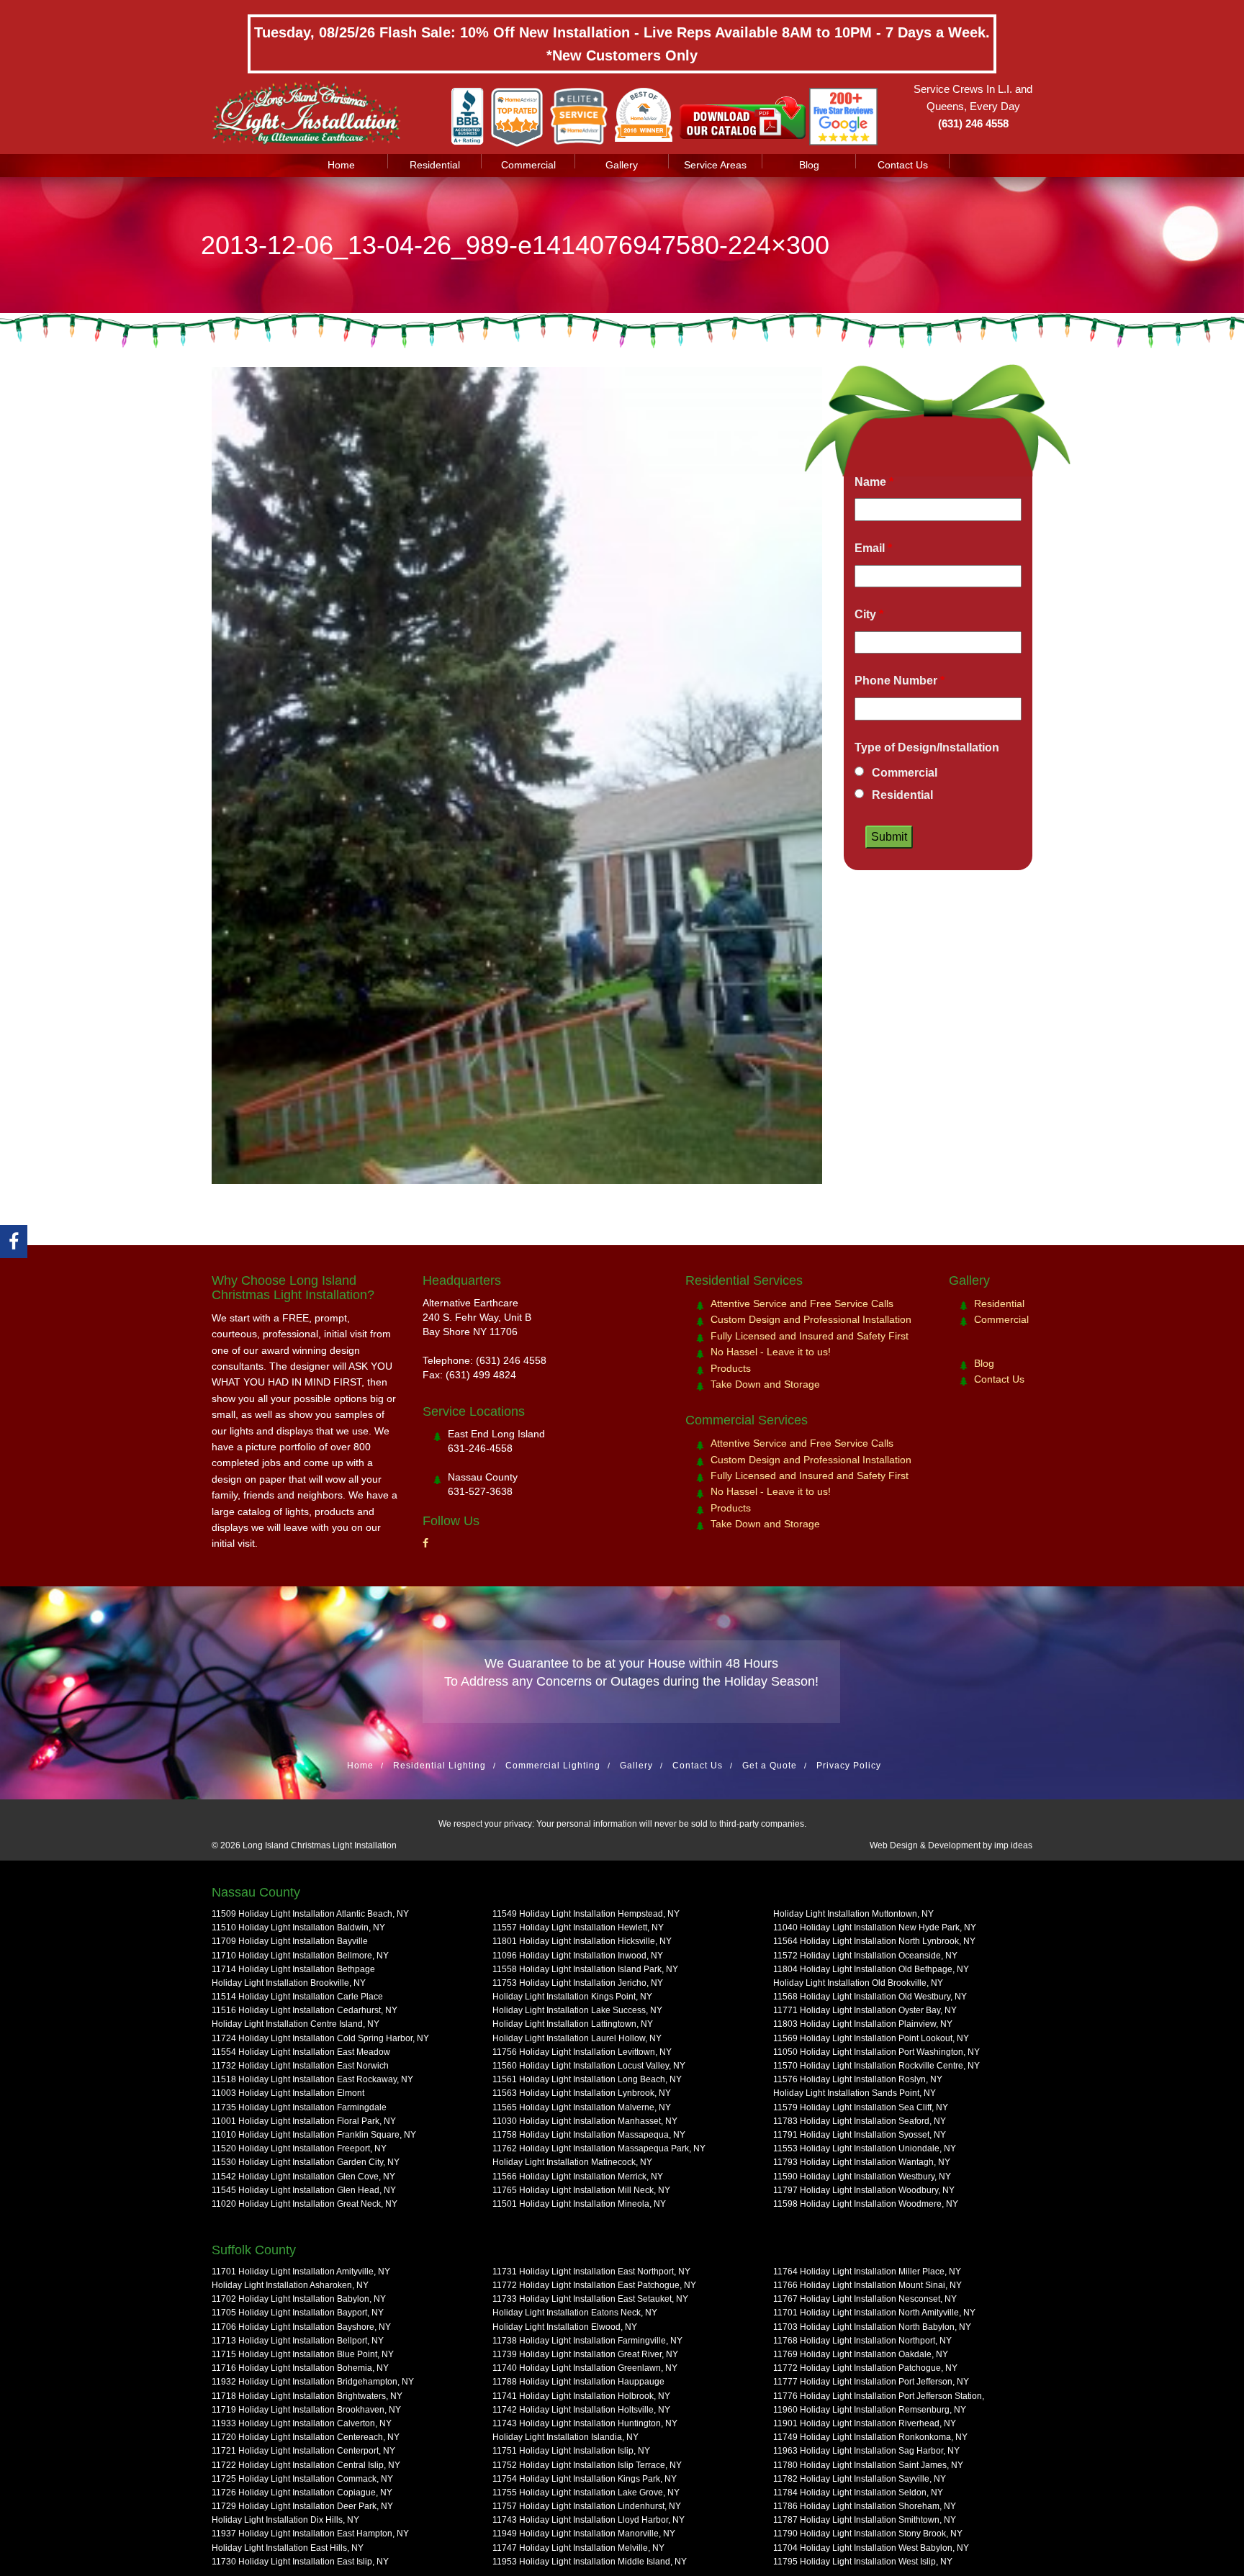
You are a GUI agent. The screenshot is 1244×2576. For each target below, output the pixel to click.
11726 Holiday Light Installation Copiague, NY (302, 2493)
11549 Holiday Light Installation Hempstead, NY (586, 1914)
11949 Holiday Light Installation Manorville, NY (584, 2534)
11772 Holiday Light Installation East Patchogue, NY (594, 2285)
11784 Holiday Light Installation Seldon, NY (858, 2493)
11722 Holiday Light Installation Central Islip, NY (306, 2465)
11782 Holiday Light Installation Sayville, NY (860, 2479)
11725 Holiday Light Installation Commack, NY (302, 2479)
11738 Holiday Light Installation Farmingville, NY (587, 2341)
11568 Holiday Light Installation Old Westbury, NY (870, 1997)
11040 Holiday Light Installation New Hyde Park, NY (875, 1928)
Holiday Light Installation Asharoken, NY (290, 2285)
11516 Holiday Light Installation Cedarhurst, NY (305, 2010)
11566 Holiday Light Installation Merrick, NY (578, 2177)
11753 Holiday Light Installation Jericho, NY (578, 1983)
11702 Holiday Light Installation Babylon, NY (299, 2299)
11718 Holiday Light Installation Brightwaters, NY (307, 2396)
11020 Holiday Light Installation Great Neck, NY (305, 2204)
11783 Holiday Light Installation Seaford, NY (860, 2121)
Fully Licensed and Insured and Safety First (810, 1336)
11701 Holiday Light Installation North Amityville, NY (874, 2313)
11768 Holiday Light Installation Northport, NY (862, 2341)
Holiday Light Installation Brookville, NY (289, 1983)
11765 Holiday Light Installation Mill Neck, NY (581, 2190)
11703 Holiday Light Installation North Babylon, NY (872, 2327)
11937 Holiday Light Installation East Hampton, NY (310, 2534)
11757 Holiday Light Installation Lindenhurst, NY (587, 2506)
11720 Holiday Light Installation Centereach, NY (306, 2437)
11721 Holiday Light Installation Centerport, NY (303, 2451)
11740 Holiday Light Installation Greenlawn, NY (585, 2368)
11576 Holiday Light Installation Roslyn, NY (858, 2079)
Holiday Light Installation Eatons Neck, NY (575, 2313)
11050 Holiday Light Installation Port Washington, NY (876, 2052)
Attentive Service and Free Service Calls (802, 1303)
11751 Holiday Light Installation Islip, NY (571, 2451)
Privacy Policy (849, 1766)
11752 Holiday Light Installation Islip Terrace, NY (587, 2465)
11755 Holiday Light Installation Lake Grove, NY (586, 2493)
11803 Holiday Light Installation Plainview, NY (863, 2024)
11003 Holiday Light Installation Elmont (288, 2093)
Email (873, 548)
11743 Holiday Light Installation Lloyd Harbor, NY (589, 2520)
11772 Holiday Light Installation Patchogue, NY (865, 2368)
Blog (809, 165)
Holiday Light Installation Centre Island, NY (296, 2024)
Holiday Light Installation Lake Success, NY (577, 2010)
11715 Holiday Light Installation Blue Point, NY (303, 2354)
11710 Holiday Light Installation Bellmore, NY (300, 1956)
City (869, 614)
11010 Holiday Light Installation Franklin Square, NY (314, 2135)
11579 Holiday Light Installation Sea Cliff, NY (861, 2107)
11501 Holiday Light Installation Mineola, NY (579, 2204)
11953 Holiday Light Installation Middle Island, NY (590, 2562)
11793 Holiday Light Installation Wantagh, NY (862, 2162)
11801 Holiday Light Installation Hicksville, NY (582, 1941)
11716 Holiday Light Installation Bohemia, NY (300, 2368)
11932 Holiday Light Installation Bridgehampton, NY (313, 2382)
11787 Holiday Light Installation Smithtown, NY (865, 2520)
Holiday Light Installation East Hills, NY (288, 2548)
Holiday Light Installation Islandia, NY (565, 2437)
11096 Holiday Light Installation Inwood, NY (578, 1956)
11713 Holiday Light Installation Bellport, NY (298, 2341)
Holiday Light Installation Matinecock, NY (572, 2162)
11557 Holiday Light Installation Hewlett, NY (578, 1928)
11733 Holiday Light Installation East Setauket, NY (590, 2299)
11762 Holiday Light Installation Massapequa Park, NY (599, 2148)
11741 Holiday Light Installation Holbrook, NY (581, 2396)
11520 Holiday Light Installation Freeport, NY (299, 2148)
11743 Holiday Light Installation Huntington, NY (585, 2423)
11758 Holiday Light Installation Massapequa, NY (589, 2135)
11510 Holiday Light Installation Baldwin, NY (298, 1928)
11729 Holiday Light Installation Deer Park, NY (302, 2506)
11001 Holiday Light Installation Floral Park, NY (304, 2121)
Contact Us (903, 165)
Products (731, 1368)
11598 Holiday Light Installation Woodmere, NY (866, 2204)
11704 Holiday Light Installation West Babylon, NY (871, 2548)
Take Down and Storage (765, 1384)
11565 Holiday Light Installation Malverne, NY (582, 2107)
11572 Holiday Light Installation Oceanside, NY (865, 1956)
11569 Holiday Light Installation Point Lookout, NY (871, 2038)
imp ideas (1013, 1845)
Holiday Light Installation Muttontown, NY (853, 1914)
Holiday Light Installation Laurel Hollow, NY (577, 2038)
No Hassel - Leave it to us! (771, 1352)
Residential (435, 165)
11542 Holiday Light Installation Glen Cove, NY (303, 2177)
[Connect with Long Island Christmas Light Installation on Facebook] (425, 1543)
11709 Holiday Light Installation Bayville (290, 1941)
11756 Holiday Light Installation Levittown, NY (582, 2052)
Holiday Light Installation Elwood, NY (565, 2327)
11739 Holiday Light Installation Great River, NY (585, 2354)
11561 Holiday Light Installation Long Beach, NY (587, 2079)
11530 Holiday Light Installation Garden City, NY (306, 2162)
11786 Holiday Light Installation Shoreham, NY (865, 2506)
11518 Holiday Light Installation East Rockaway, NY (312, 2079)
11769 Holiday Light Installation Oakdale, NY (861, 2354)
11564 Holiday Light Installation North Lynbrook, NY (874, 1941)
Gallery (622, 165)
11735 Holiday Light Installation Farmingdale (299, 2107)
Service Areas (715, 165)
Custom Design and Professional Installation (811, 1319)
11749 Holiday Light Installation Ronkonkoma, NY (870, 2437)
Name (874, 482)
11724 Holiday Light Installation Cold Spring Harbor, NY (320, 2038)
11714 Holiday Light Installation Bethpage (293, 1969)
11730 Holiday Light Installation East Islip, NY (300, 2562)
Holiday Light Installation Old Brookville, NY (858, 1983)
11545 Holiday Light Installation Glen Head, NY (304, 2190)
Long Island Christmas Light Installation (320, 1845)
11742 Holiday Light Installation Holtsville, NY (581, 2410)
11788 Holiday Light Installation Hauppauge (578, 2382)
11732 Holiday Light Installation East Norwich (300, 2066)
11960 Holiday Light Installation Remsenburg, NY (870, 2410)
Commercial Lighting (553, 1766)
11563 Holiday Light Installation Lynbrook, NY (582, 2093)
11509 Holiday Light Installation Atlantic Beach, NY (310, 1914)
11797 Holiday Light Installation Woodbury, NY (864, 2190)
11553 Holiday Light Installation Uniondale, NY (865, 2148)
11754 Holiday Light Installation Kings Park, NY (585, 2479)
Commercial (528, 165)
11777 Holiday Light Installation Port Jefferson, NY (871, 2382)
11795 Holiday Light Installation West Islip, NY (863, 2562)
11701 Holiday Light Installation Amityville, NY (301, 2272)
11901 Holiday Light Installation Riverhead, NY (865, 2423)
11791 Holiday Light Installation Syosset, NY (860, 2135)
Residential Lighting (440, 1766)
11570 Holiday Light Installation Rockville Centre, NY (876, 2066)
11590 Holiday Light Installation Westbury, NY (862, 2177)
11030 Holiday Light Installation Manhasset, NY (585, 2121)
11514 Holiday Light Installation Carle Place (297, 1997)
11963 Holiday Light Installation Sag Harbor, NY (866, 2451)
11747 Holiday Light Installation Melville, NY (578, 2548)
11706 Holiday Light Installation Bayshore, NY (301, 2327)
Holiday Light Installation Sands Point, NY (855, 2093)
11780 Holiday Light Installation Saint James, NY (868, 2465)
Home (341, 165)
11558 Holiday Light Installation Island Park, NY (585, 1969)
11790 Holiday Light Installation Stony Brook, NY (868, 2534)
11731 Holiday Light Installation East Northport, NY (591, 2272)
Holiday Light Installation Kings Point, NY (572, 1997)
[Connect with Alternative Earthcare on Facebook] (14, 1242)
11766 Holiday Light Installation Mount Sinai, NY (867, 2285)
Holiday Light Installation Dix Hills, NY (285, 2520)
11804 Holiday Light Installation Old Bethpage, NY (871, 1969)
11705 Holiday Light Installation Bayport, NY (298, 2313)
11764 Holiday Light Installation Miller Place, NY (867, 2272)
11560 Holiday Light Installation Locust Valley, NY (589, 2066)
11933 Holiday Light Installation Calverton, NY (302, 2423)
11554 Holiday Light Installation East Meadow (301, 2052)
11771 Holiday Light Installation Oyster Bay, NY (865, 2010)
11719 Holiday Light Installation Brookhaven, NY (306, 2410)
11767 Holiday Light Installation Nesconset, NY (865, 2299)
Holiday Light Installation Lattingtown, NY (573, 2024)
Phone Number (900, 681)
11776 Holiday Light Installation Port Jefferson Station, (879, 2396)
